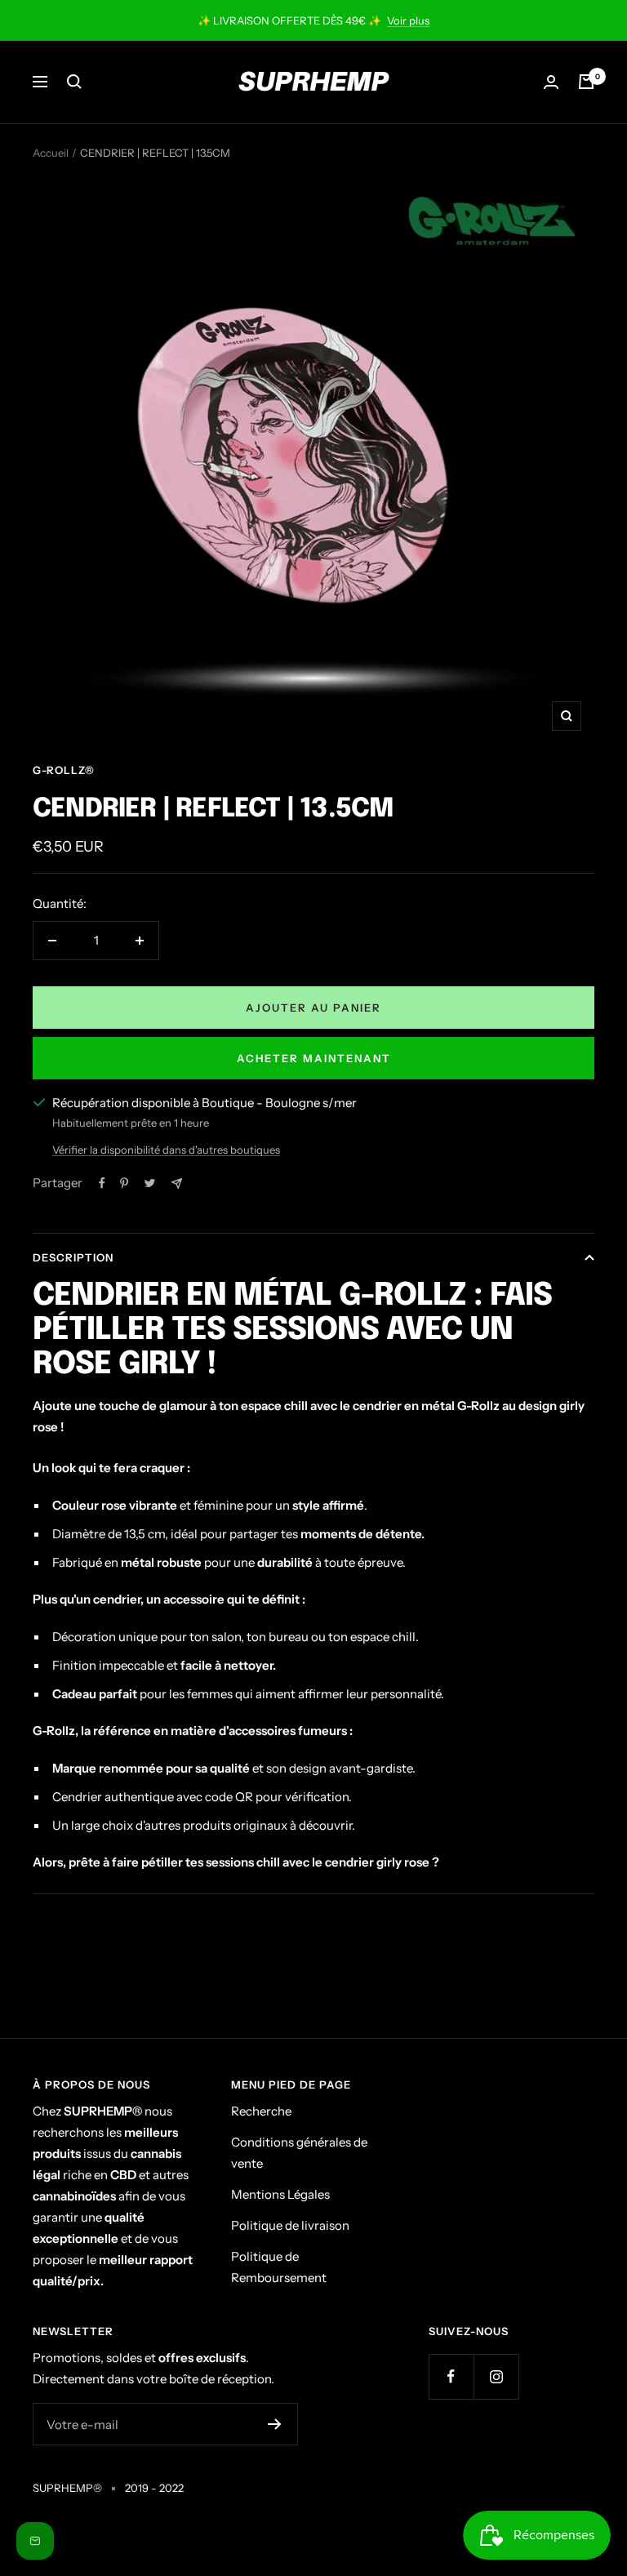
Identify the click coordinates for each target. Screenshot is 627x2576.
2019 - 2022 (154, 2488)
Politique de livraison (290, 2225)
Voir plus (408, 20)
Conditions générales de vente (299, 2153)
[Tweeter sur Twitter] (150, 1183)
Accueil (51, 153)
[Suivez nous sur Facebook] (451, 2376)
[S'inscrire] (275, 2424)
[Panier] (586, 82)
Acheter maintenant (314, 1058)
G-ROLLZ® (64, 770)
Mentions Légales (280, 2194)
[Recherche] (74, 82)
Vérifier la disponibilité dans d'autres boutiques (166, 1150)
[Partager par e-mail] (177, 1183)
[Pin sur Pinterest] (124, 1183)
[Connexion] (551, 82)
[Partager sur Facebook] (102, 1183)
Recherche (261, 2111)
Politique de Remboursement (279, 2267)
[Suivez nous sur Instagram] (496, 2376)
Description (73, 1257)
